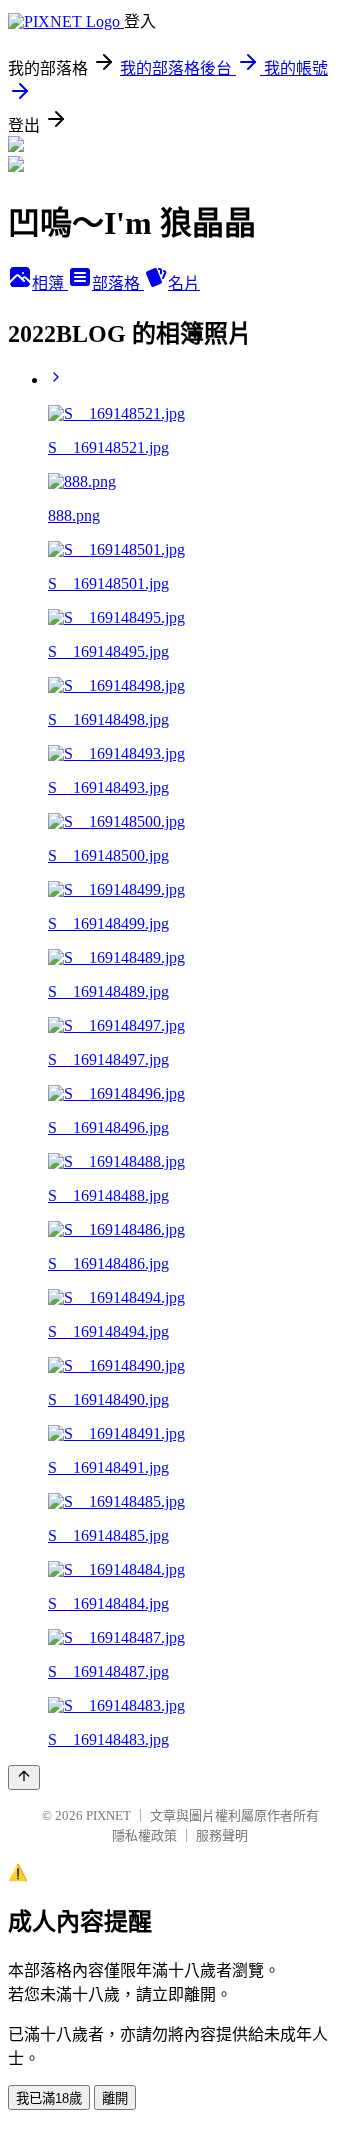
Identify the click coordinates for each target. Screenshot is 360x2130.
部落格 (118, 283)
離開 (115, 2098)
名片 (184, 283)
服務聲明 (222, 1835)
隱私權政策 (144, 1835)
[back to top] (24, 1777)
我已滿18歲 (49, 2098)
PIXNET (108, 1815)
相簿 (50, 283)
